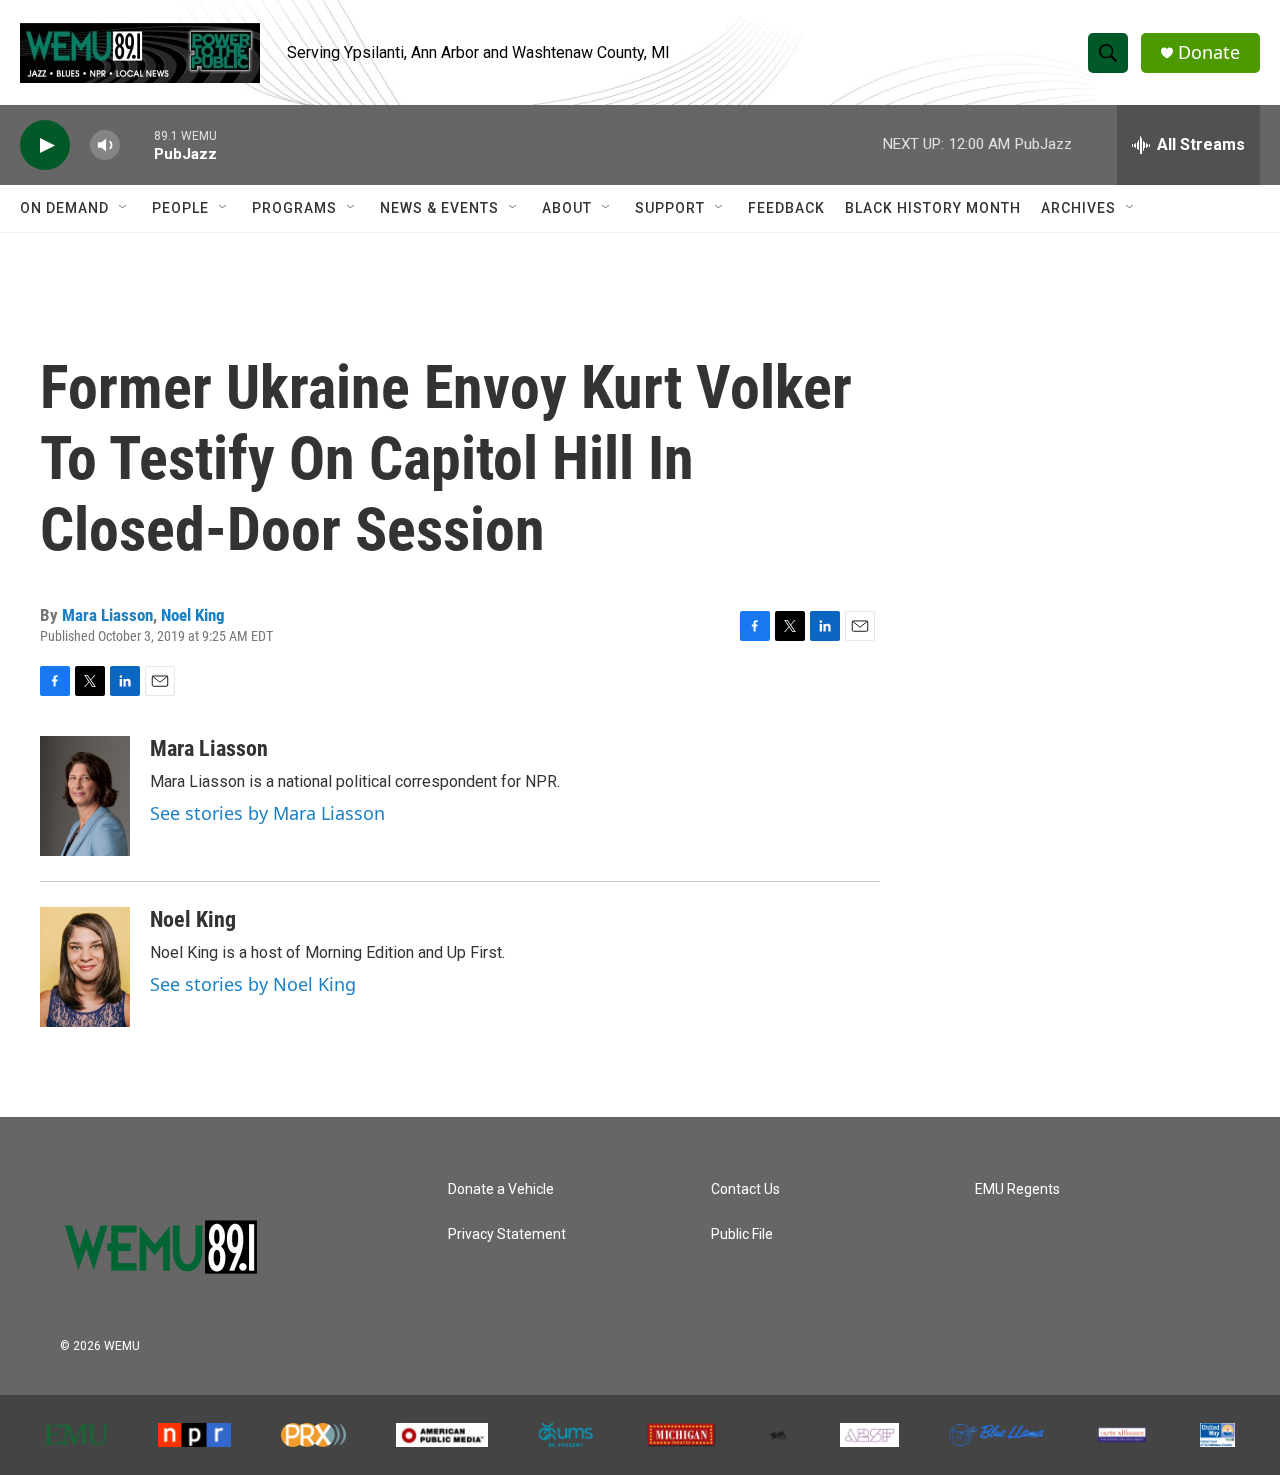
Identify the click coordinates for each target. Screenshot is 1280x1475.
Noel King (193, 615)
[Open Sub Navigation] (124, 208)
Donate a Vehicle (501, 1189)
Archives (1078, 208)
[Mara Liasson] (85, 796)
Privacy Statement (507, 1234)
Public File (742, 1234)
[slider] (137, 144)
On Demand (64, 208)
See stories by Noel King (253, 984)
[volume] (105, 145)
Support (670, 208)
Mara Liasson (107, 615)
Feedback (786, 208)
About (567, 208)
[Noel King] (85, 967)
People (180, 208)
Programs (294, 208)
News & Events (439, 208)
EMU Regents (1017, 1189)
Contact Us (745, 1189)
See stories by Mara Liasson (267, 813)
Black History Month (933, 208)
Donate (1209, 52)
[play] (45, 145)
